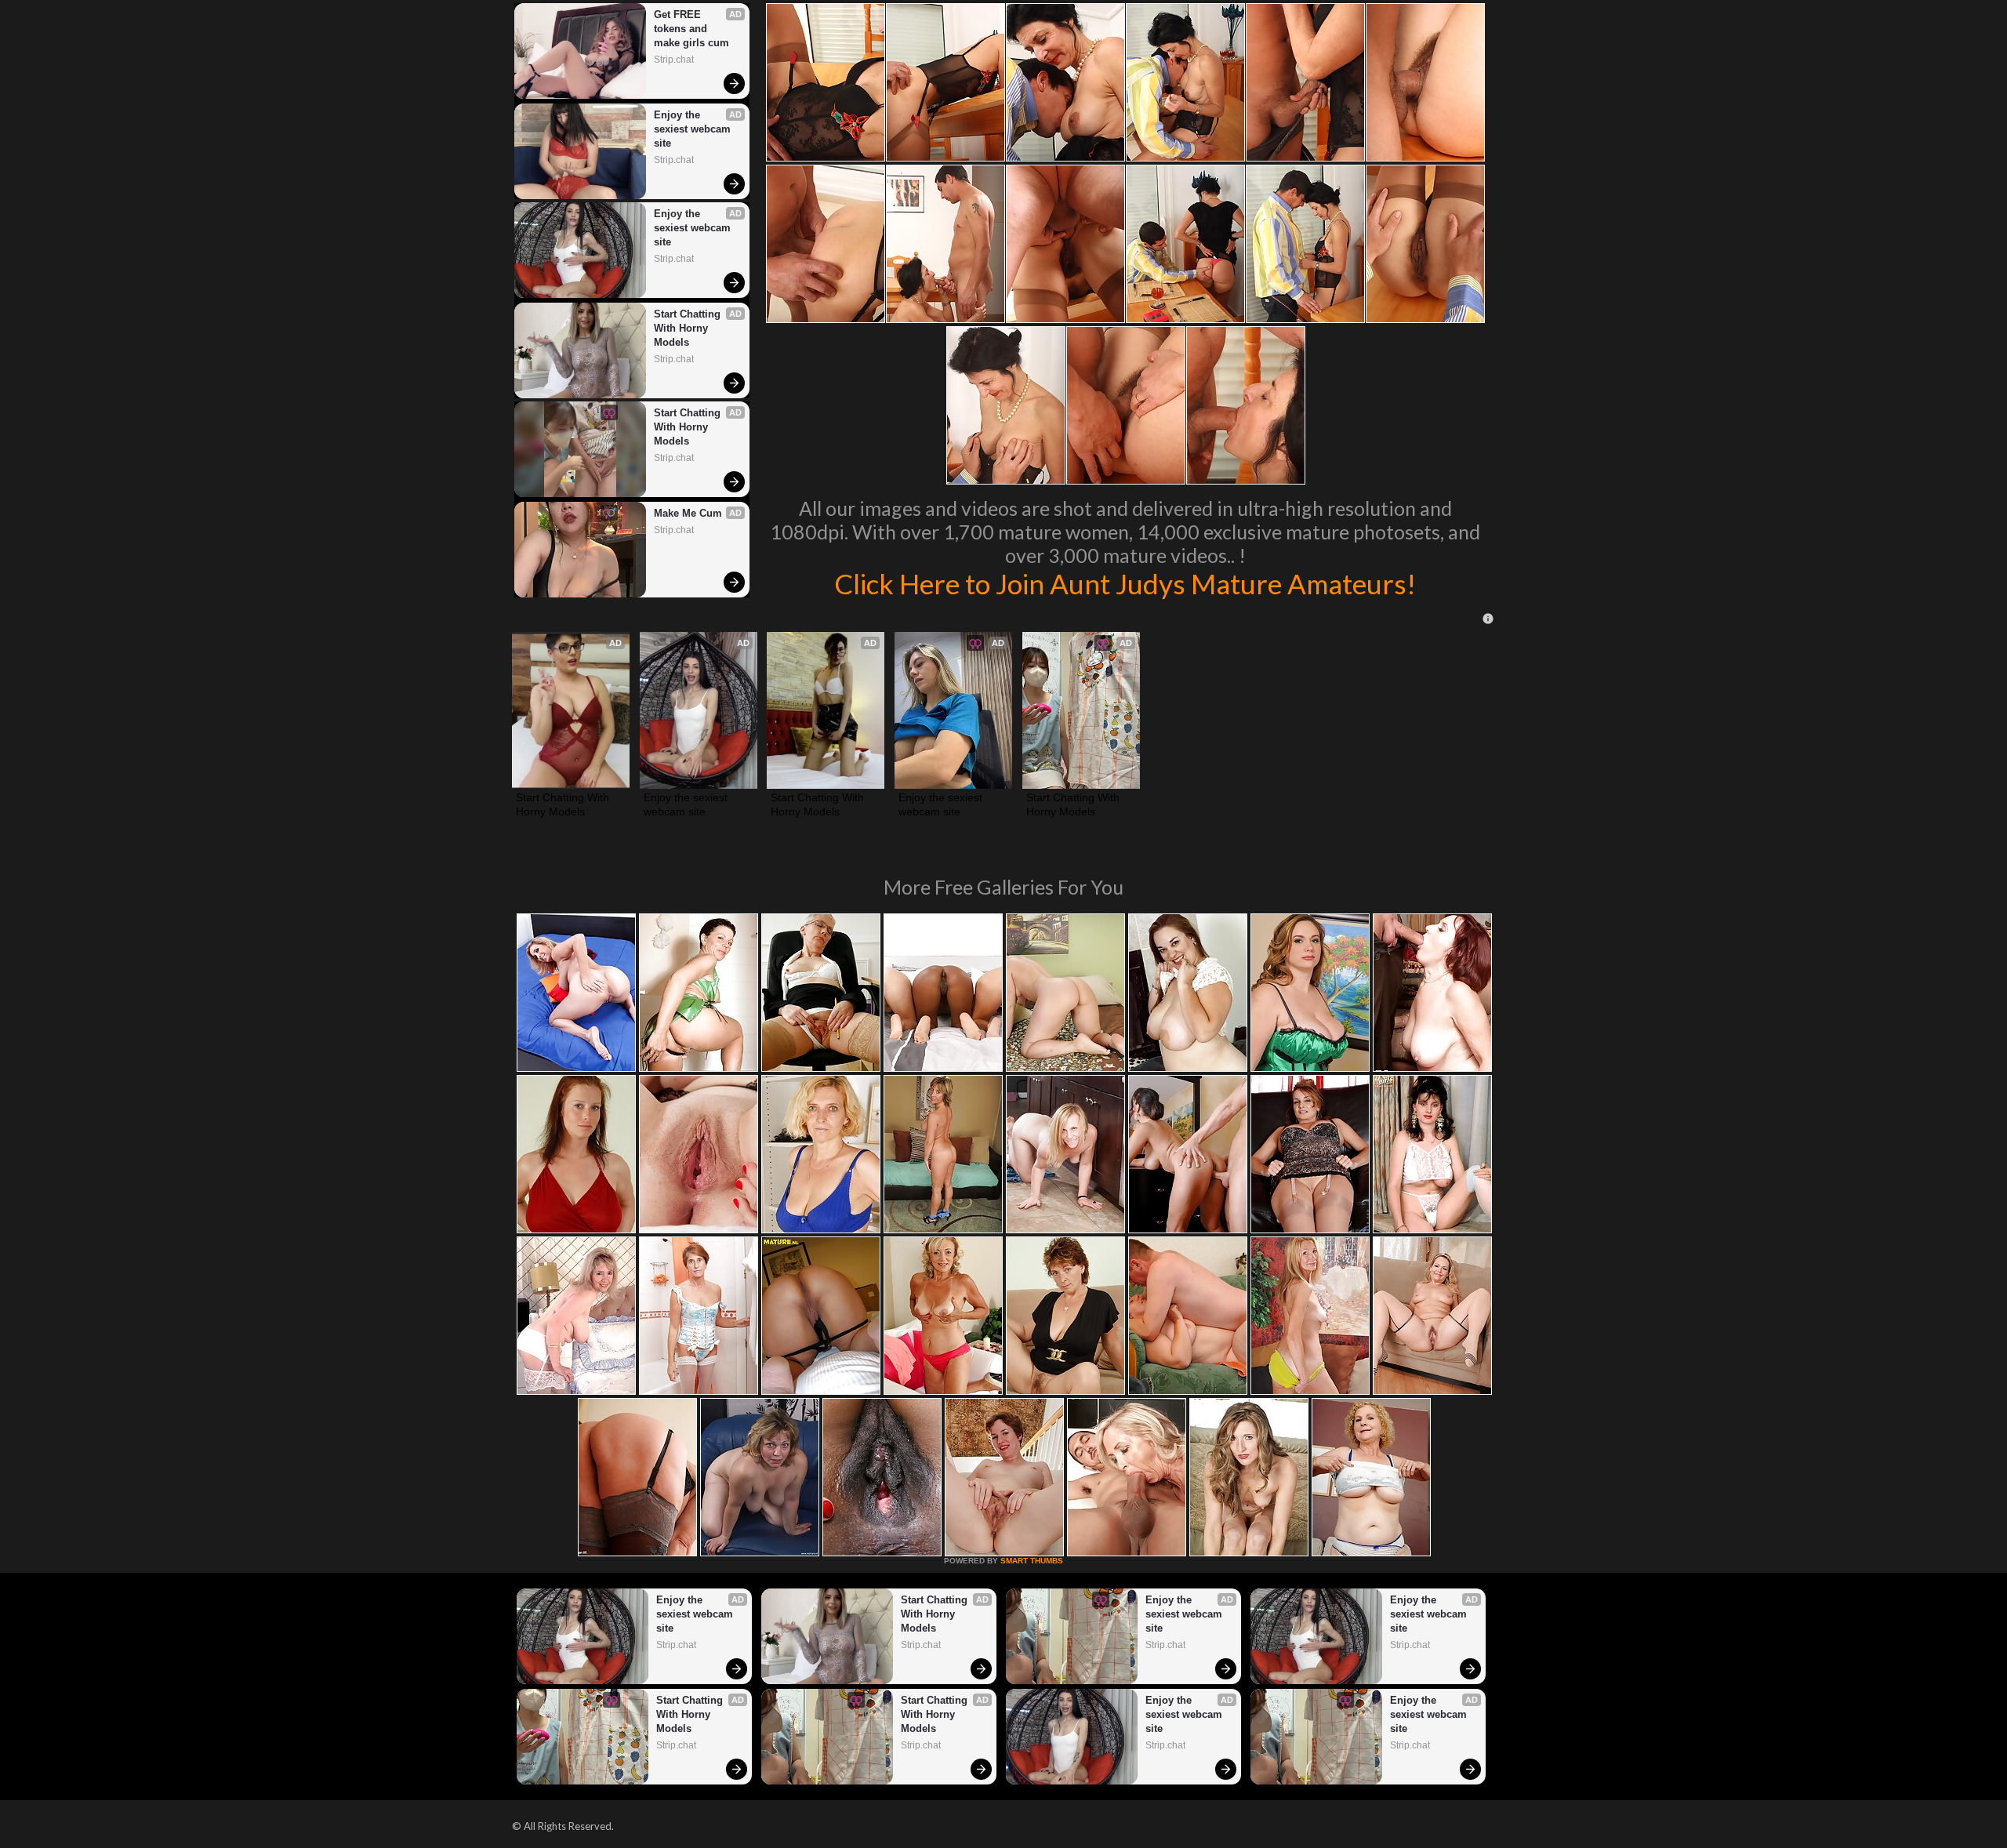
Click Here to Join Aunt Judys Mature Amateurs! (1125, 583)
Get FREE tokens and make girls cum (691, 29)
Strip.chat (674, 60)
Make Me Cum (688, 513)
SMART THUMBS (1032, 1561)
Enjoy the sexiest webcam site (694, 129)
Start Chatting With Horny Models (689, 328)
